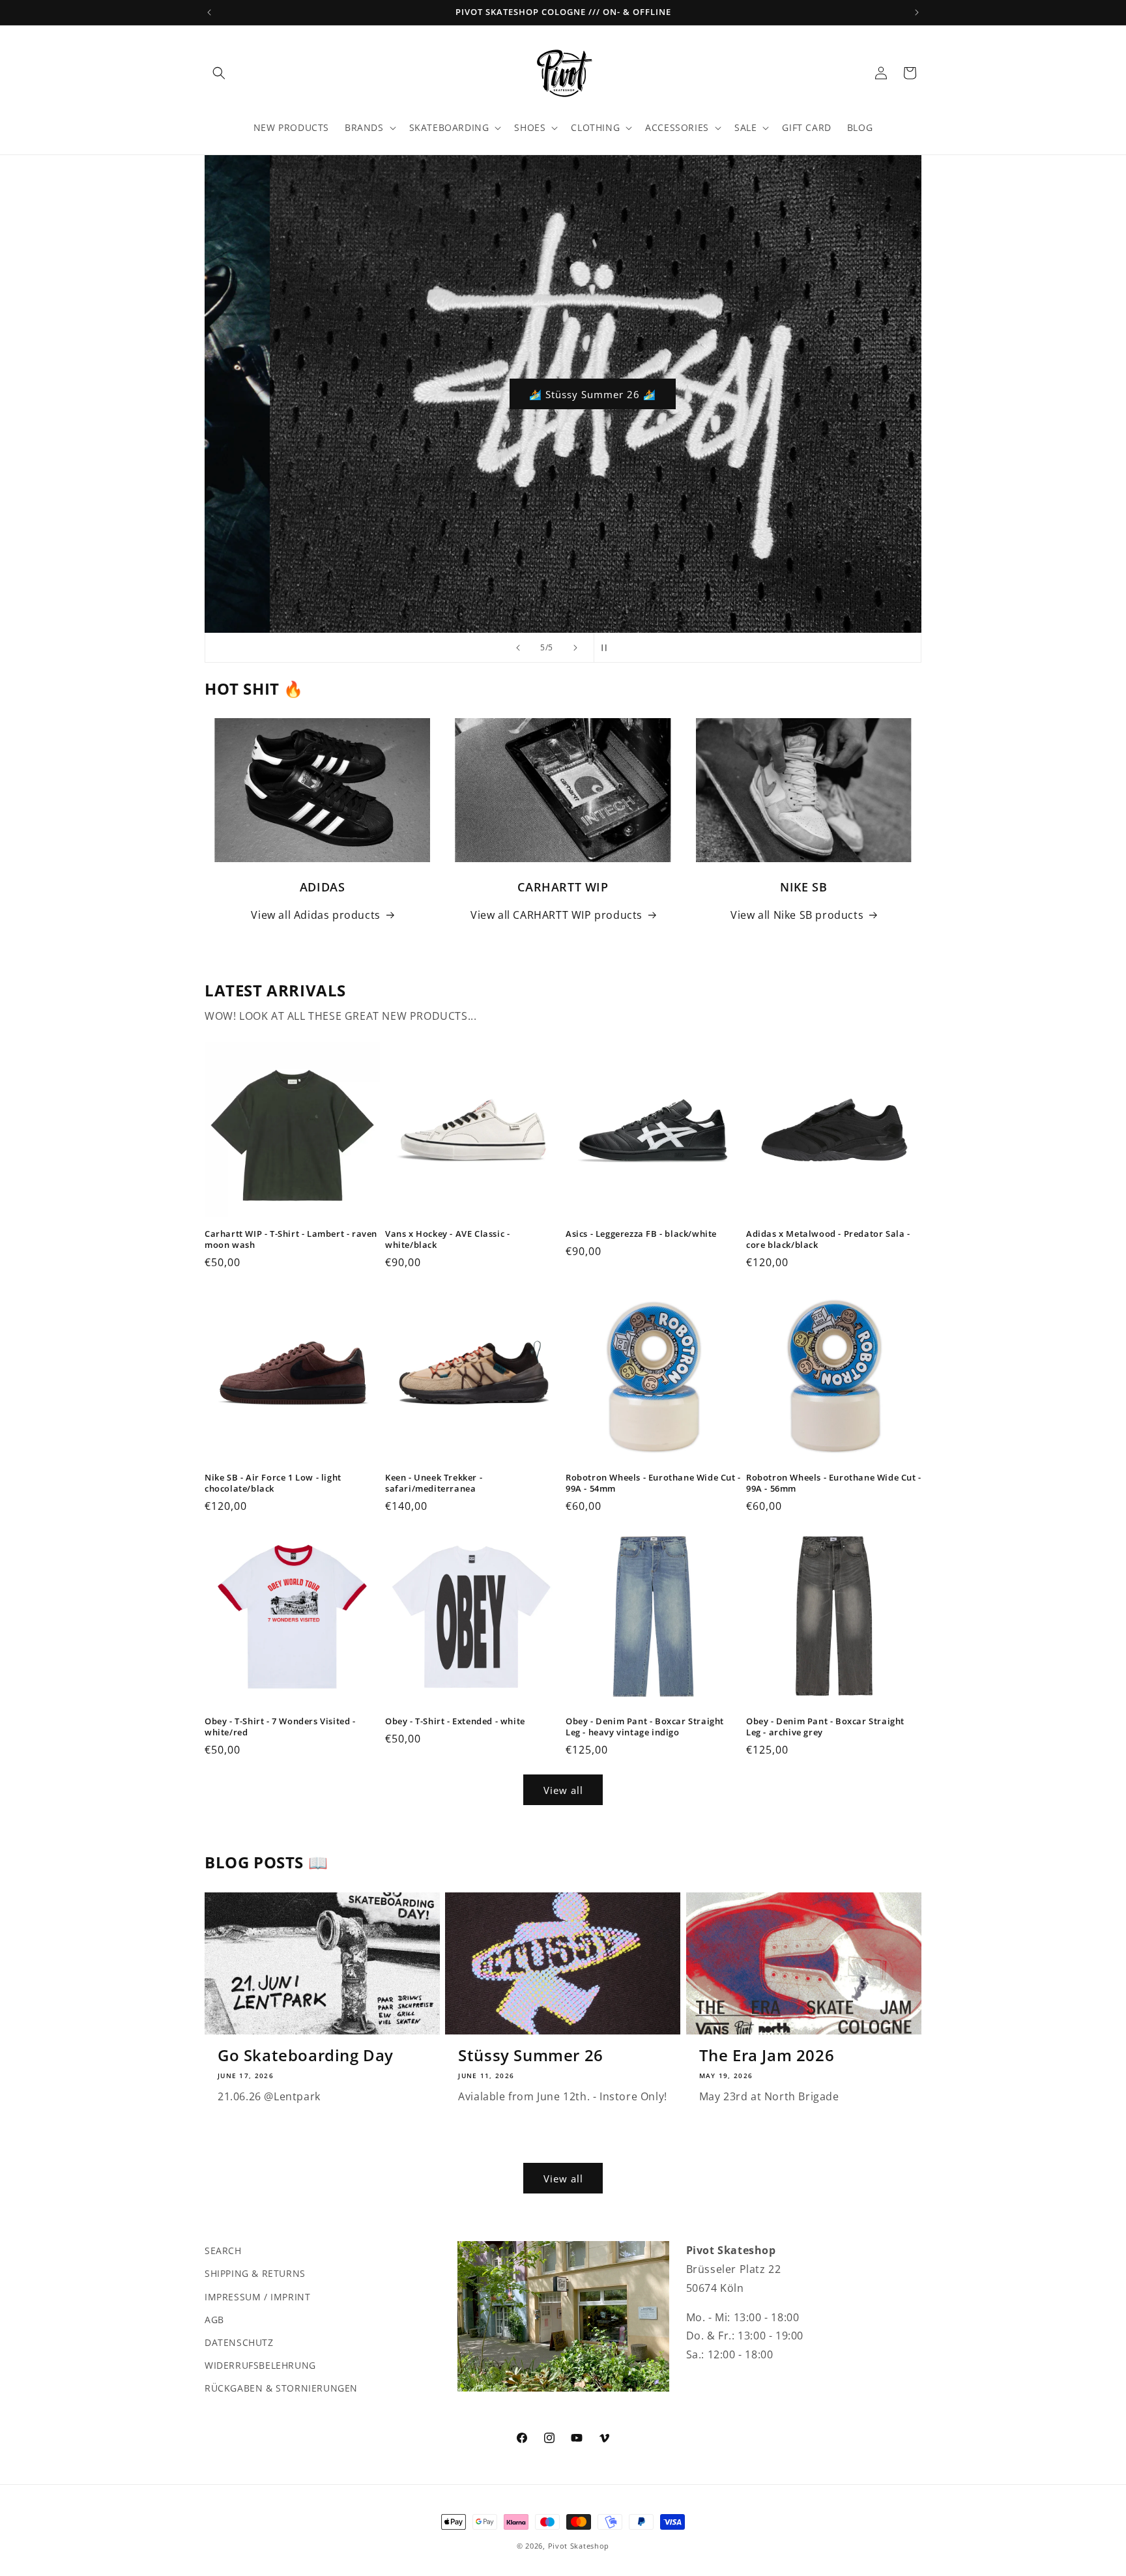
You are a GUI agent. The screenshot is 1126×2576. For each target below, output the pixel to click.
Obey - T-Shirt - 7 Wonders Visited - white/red (280, 1727)
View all (563, 1790)
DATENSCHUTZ (239, 2342)
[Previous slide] (518, 648)
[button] (219, 73)
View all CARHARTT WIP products (556, 915)
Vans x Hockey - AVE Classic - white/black (447, 1239)
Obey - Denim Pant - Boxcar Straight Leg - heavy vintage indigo (645, 1727)
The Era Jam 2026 (767, 2055)
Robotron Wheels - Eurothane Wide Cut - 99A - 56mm (834, 1483)
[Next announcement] (917, 12)
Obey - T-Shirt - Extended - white (455, 1721)
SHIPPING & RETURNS (255, 2273)
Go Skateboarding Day (306, 2055)
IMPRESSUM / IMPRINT (257, 2296)
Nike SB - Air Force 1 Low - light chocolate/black (273, 1483)
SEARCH (223, 2250)
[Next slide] (575, 648)
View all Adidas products (315, 915)
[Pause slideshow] (608, 648)
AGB (214, 2319)
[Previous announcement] (209, 12)
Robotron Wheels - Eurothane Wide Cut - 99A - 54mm (653, 1483)
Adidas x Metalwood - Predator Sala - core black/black (828, 1239)
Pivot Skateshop (579, 2546)
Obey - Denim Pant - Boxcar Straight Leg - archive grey (825, 1727)
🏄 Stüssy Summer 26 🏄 (563, 394)
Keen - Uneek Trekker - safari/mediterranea (434, 1483)
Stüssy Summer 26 (531, 2055)
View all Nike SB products (797, 915)
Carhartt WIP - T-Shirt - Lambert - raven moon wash (291, 1239)
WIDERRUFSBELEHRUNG (260, 2365)
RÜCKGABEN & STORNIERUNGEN (281, 2388)
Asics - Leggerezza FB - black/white (641, 1234)
